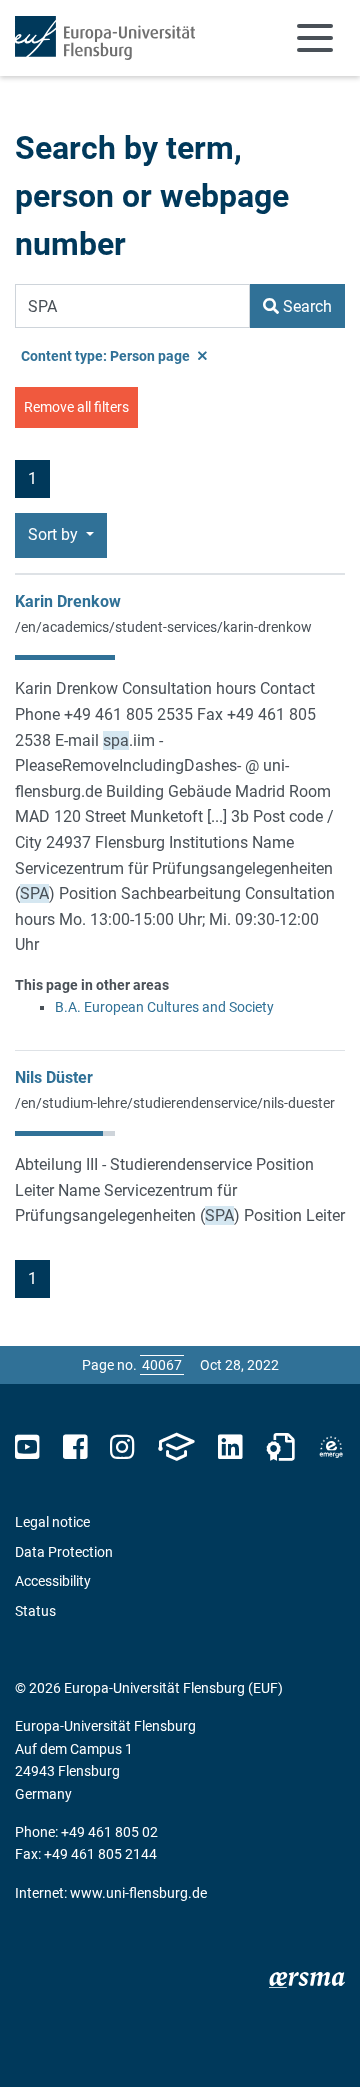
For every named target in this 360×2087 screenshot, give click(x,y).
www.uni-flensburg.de (138, 1893)
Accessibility (53, 1581)
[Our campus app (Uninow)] (176, 1447)
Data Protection (64, 1552)
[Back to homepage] (105, 38)
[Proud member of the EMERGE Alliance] (331, 1447)
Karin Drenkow (68, 601)
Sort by (55, 534)
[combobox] (132, 306)
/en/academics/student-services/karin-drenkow (163, 627)
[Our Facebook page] (75, 1447)
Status (35, 1611)
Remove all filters (76, 407)
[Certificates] (281, 1447)
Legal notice (52, 1522)
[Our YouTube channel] (27, 1447)
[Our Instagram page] (122, 1447)
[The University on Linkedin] (230, 1447)
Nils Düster (54, 1077)
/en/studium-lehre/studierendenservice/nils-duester (175, 1103)
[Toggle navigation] (315, 38)
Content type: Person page (107, 356)
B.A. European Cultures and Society (164, 1007)
